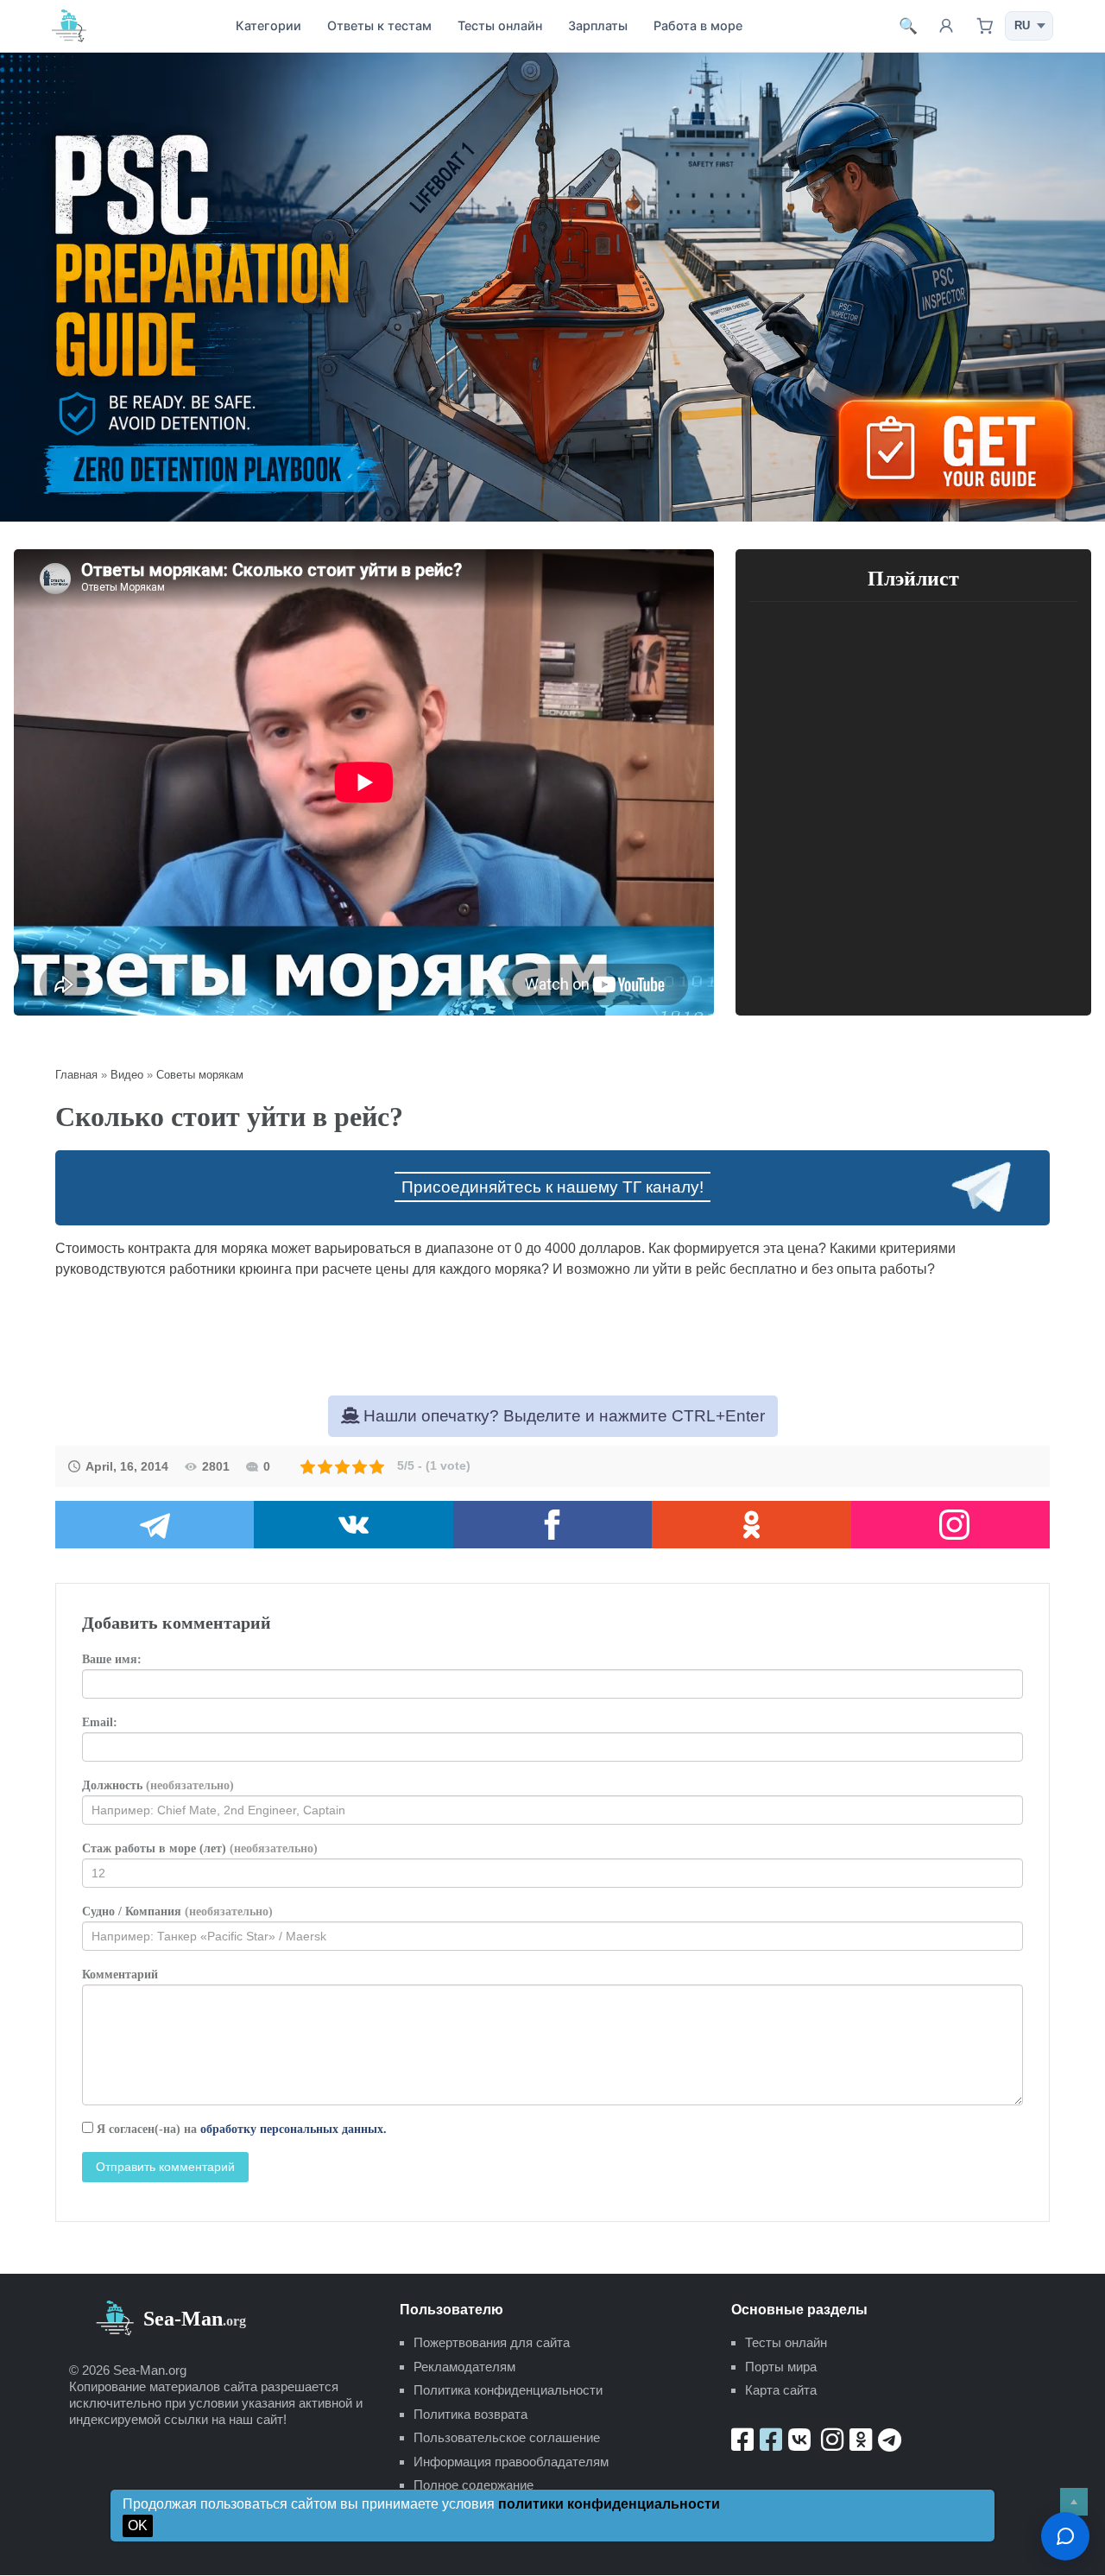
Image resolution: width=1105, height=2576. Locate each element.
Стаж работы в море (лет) (200, 1848)
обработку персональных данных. (294, 2129)
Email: (100, 1722)
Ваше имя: (112, 1659)
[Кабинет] (946, 26)
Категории (268, 25)
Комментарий (120, 1975)
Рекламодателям (464, 2367)
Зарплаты (598, 25)
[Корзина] (984, 26)
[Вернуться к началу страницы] (1074, 2502)
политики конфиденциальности (609, 2504)
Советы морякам (200, 1075)
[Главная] (69, 25)
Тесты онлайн (500, 25)
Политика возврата (470, 2414)
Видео (127, 1075)
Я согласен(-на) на (240, 2129)
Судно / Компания (177, 1911)
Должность (158, 1785)
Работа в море (698, 25)
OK (138, 2525)
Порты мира (781, 2367)
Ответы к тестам (379, 25)
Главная (76, 1075)
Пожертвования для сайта (492, 2342)
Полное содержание (474, 2485)
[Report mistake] (1065, 2536)
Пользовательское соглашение (507, 2437)
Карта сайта (781, 2390)
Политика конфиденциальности (508, 2390)
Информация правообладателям (511, 2462)
